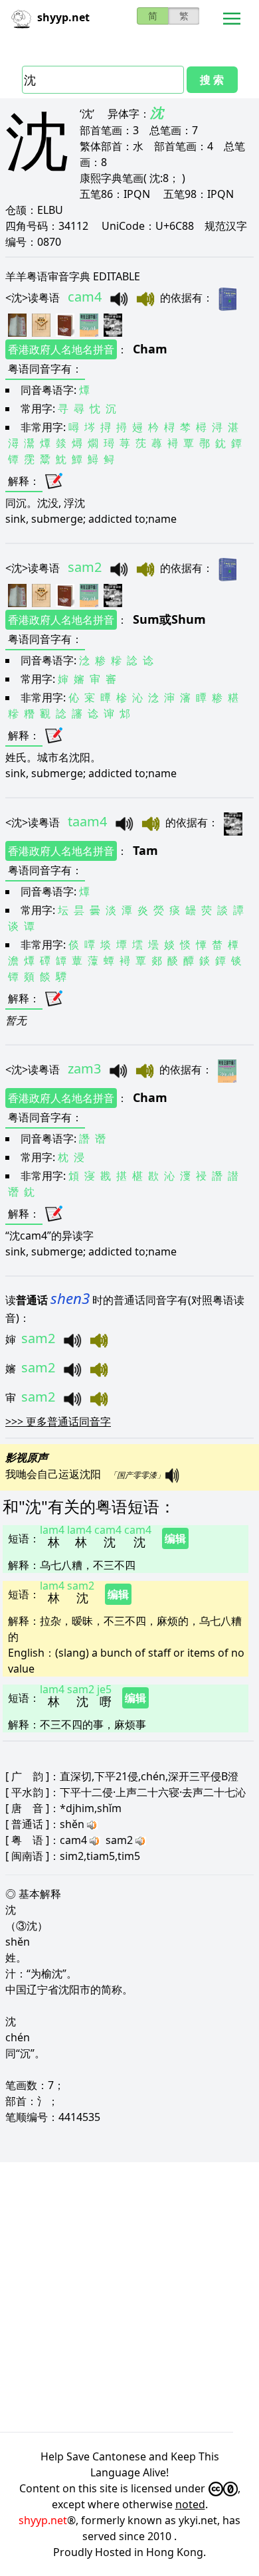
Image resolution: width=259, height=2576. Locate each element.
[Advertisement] (129, 2297)
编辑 (175, 1538)
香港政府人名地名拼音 (61, 349)
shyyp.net (43, 2520)
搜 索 (212, 80)
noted (190, 2504)
